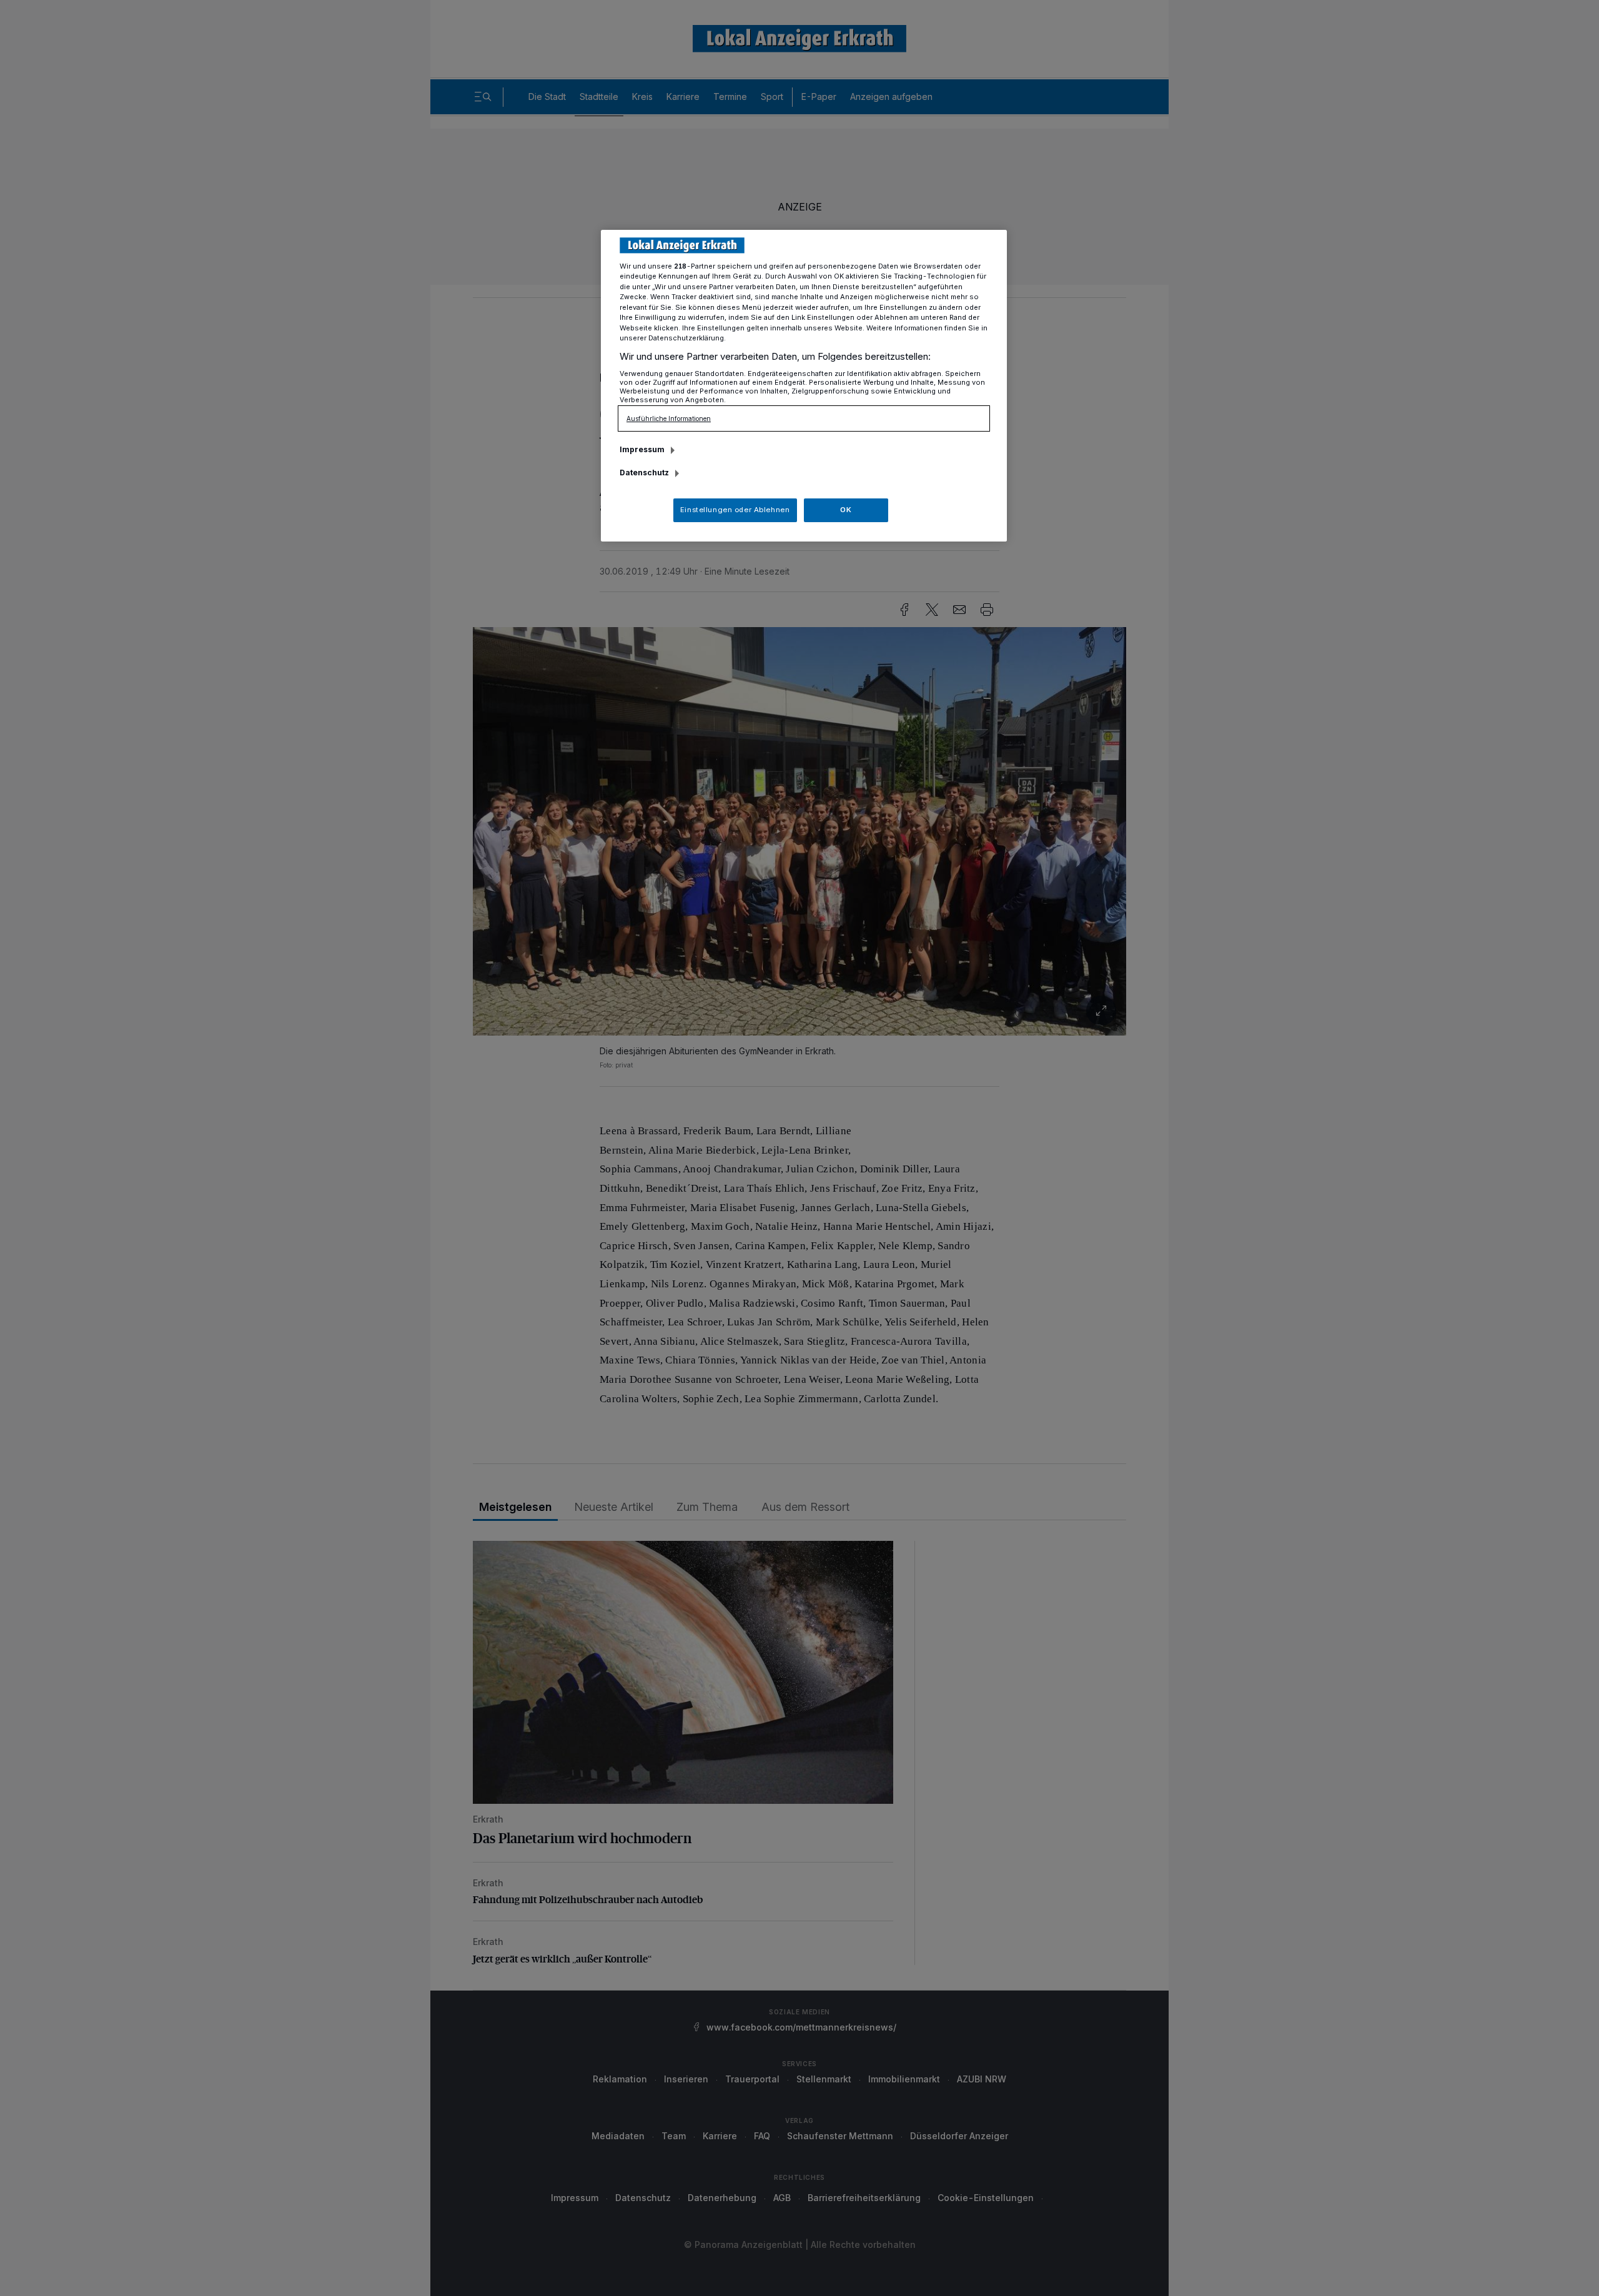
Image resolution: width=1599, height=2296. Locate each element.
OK (846, 510)
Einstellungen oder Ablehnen (735, 510)
